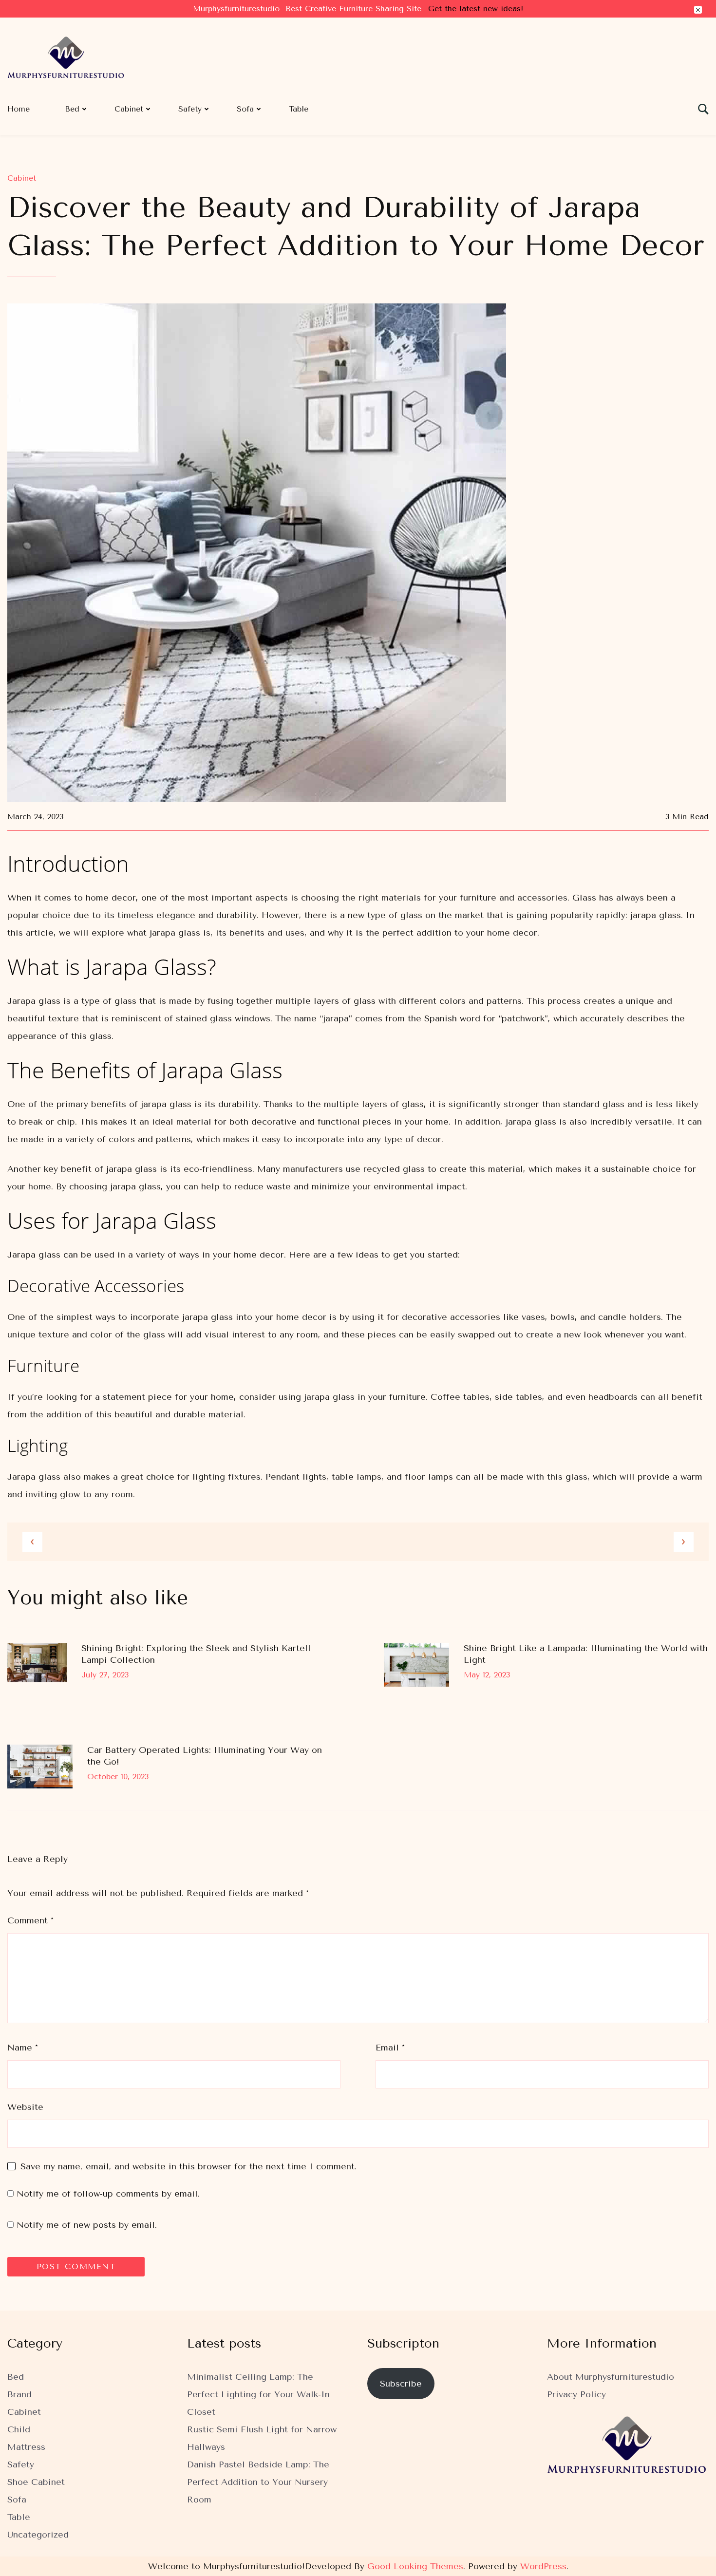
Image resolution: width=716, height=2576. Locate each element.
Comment (30, 1920)
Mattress (26, 2447)
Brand (19, 2394)
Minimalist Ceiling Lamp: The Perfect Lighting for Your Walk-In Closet (258, 2394)
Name (23, 2048)
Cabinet (129, 109)
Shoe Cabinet (36, 2482)
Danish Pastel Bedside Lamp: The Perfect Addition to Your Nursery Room (258, 2482)
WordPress (543, 2566)
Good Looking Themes (415, 2566)
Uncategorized (38, 2535)
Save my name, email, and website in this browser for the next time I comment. (188, 2166)
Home (19, 109)
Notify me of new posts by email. (87, 2225)
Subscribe (401, 2384)
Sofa (245, 109)
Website (25, 2107)
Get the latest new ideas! (476, 9)
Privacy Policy (576, 2394)
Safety (190, 109)
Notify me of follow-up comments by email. (108, 2194)
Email (390, 2048)
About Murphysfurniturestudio (611, 2377)
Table (299, 109)
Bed (72, 109)
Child (19, 2429)
